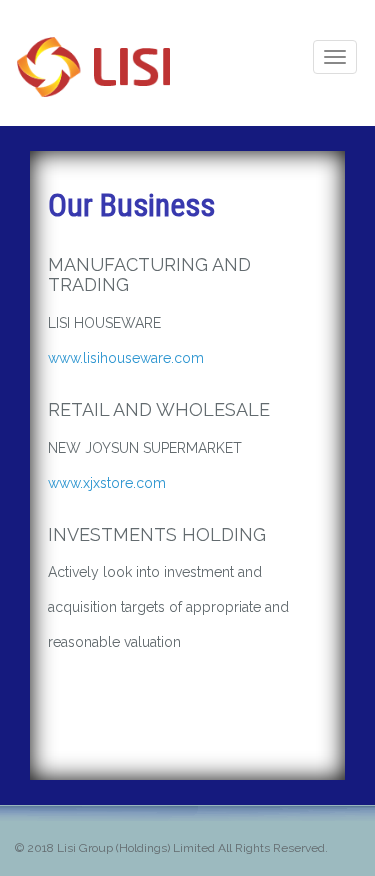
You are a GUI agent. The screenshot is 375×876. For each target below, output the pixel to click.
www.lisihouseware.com (126, 358)
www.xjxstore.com (107, 483)
